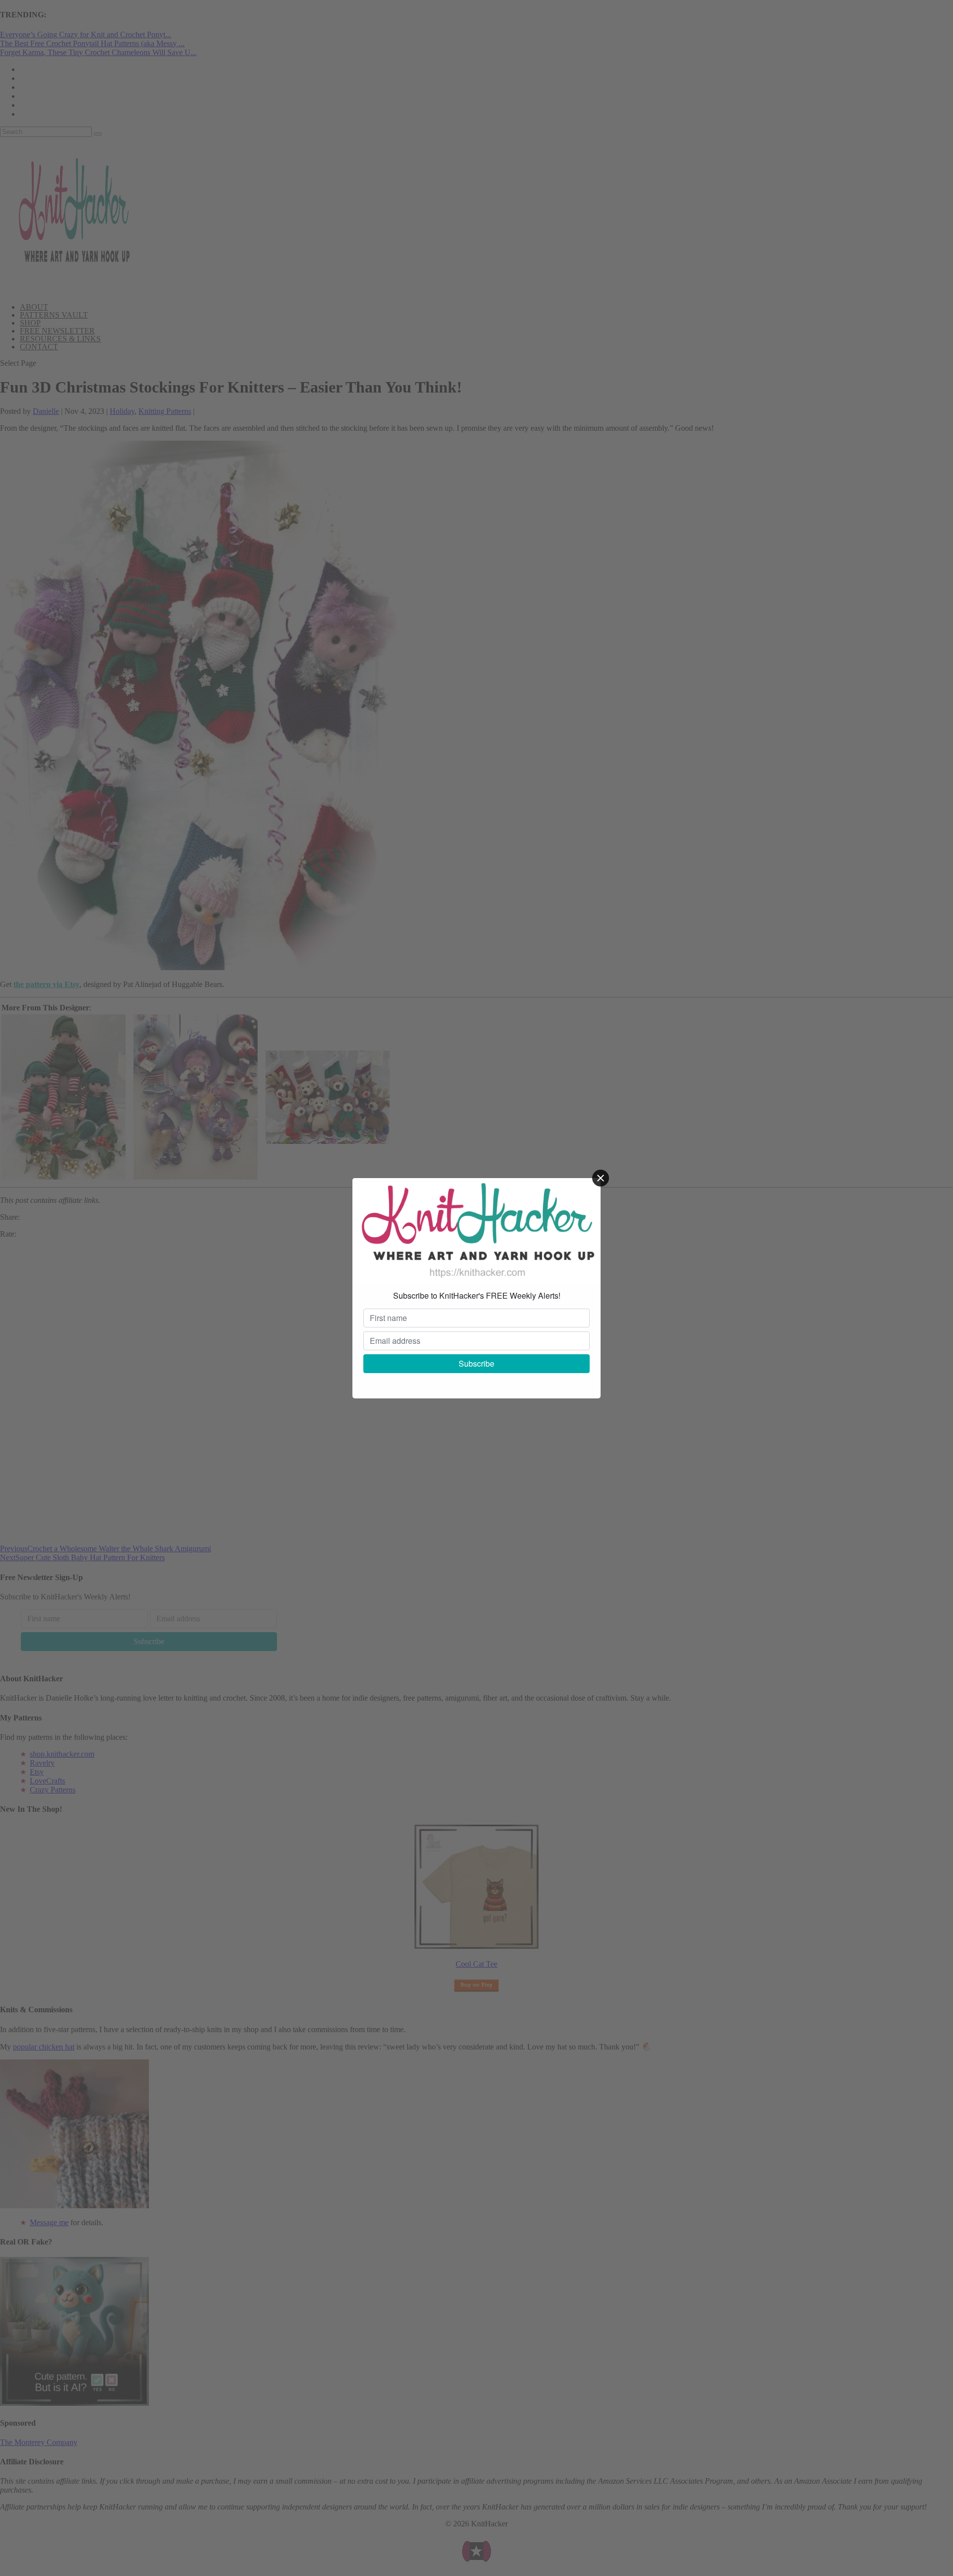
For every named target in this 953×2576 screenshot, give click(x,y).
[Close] (601, 1178)
